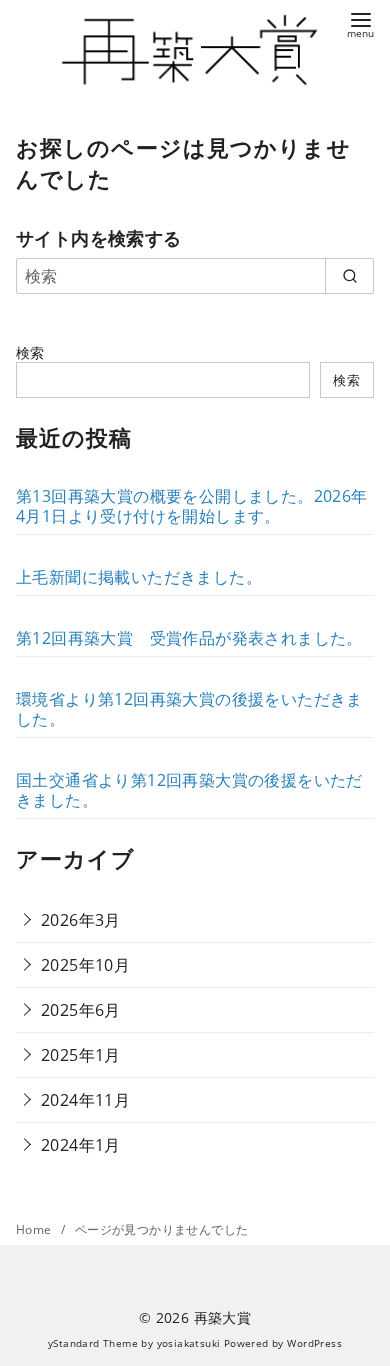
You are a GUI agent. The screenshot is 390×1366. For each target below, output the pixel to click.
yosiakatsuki (189, 1343)
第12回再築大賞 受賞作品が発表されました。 (189, 638)
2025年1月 (81, 1055)
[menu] (360, 23)
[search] (349, 276)
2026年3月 (81, 920)
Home (35, 1229)
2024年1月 (81, 1145)
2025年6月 (81, 1010)
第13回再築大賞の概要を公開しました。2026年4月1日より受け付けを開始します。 (192, 506)
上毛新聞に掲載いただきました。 (139, 577)
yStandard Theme (93, 1343)
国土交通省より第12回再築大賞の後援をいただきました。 (189, 790)
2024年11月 (85, 1100)
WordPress (314, 1343)
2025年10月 (85, 965)
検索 (30, 352)
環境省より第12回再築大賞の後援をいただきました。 (189, 709)
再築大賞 (223, 1317)
